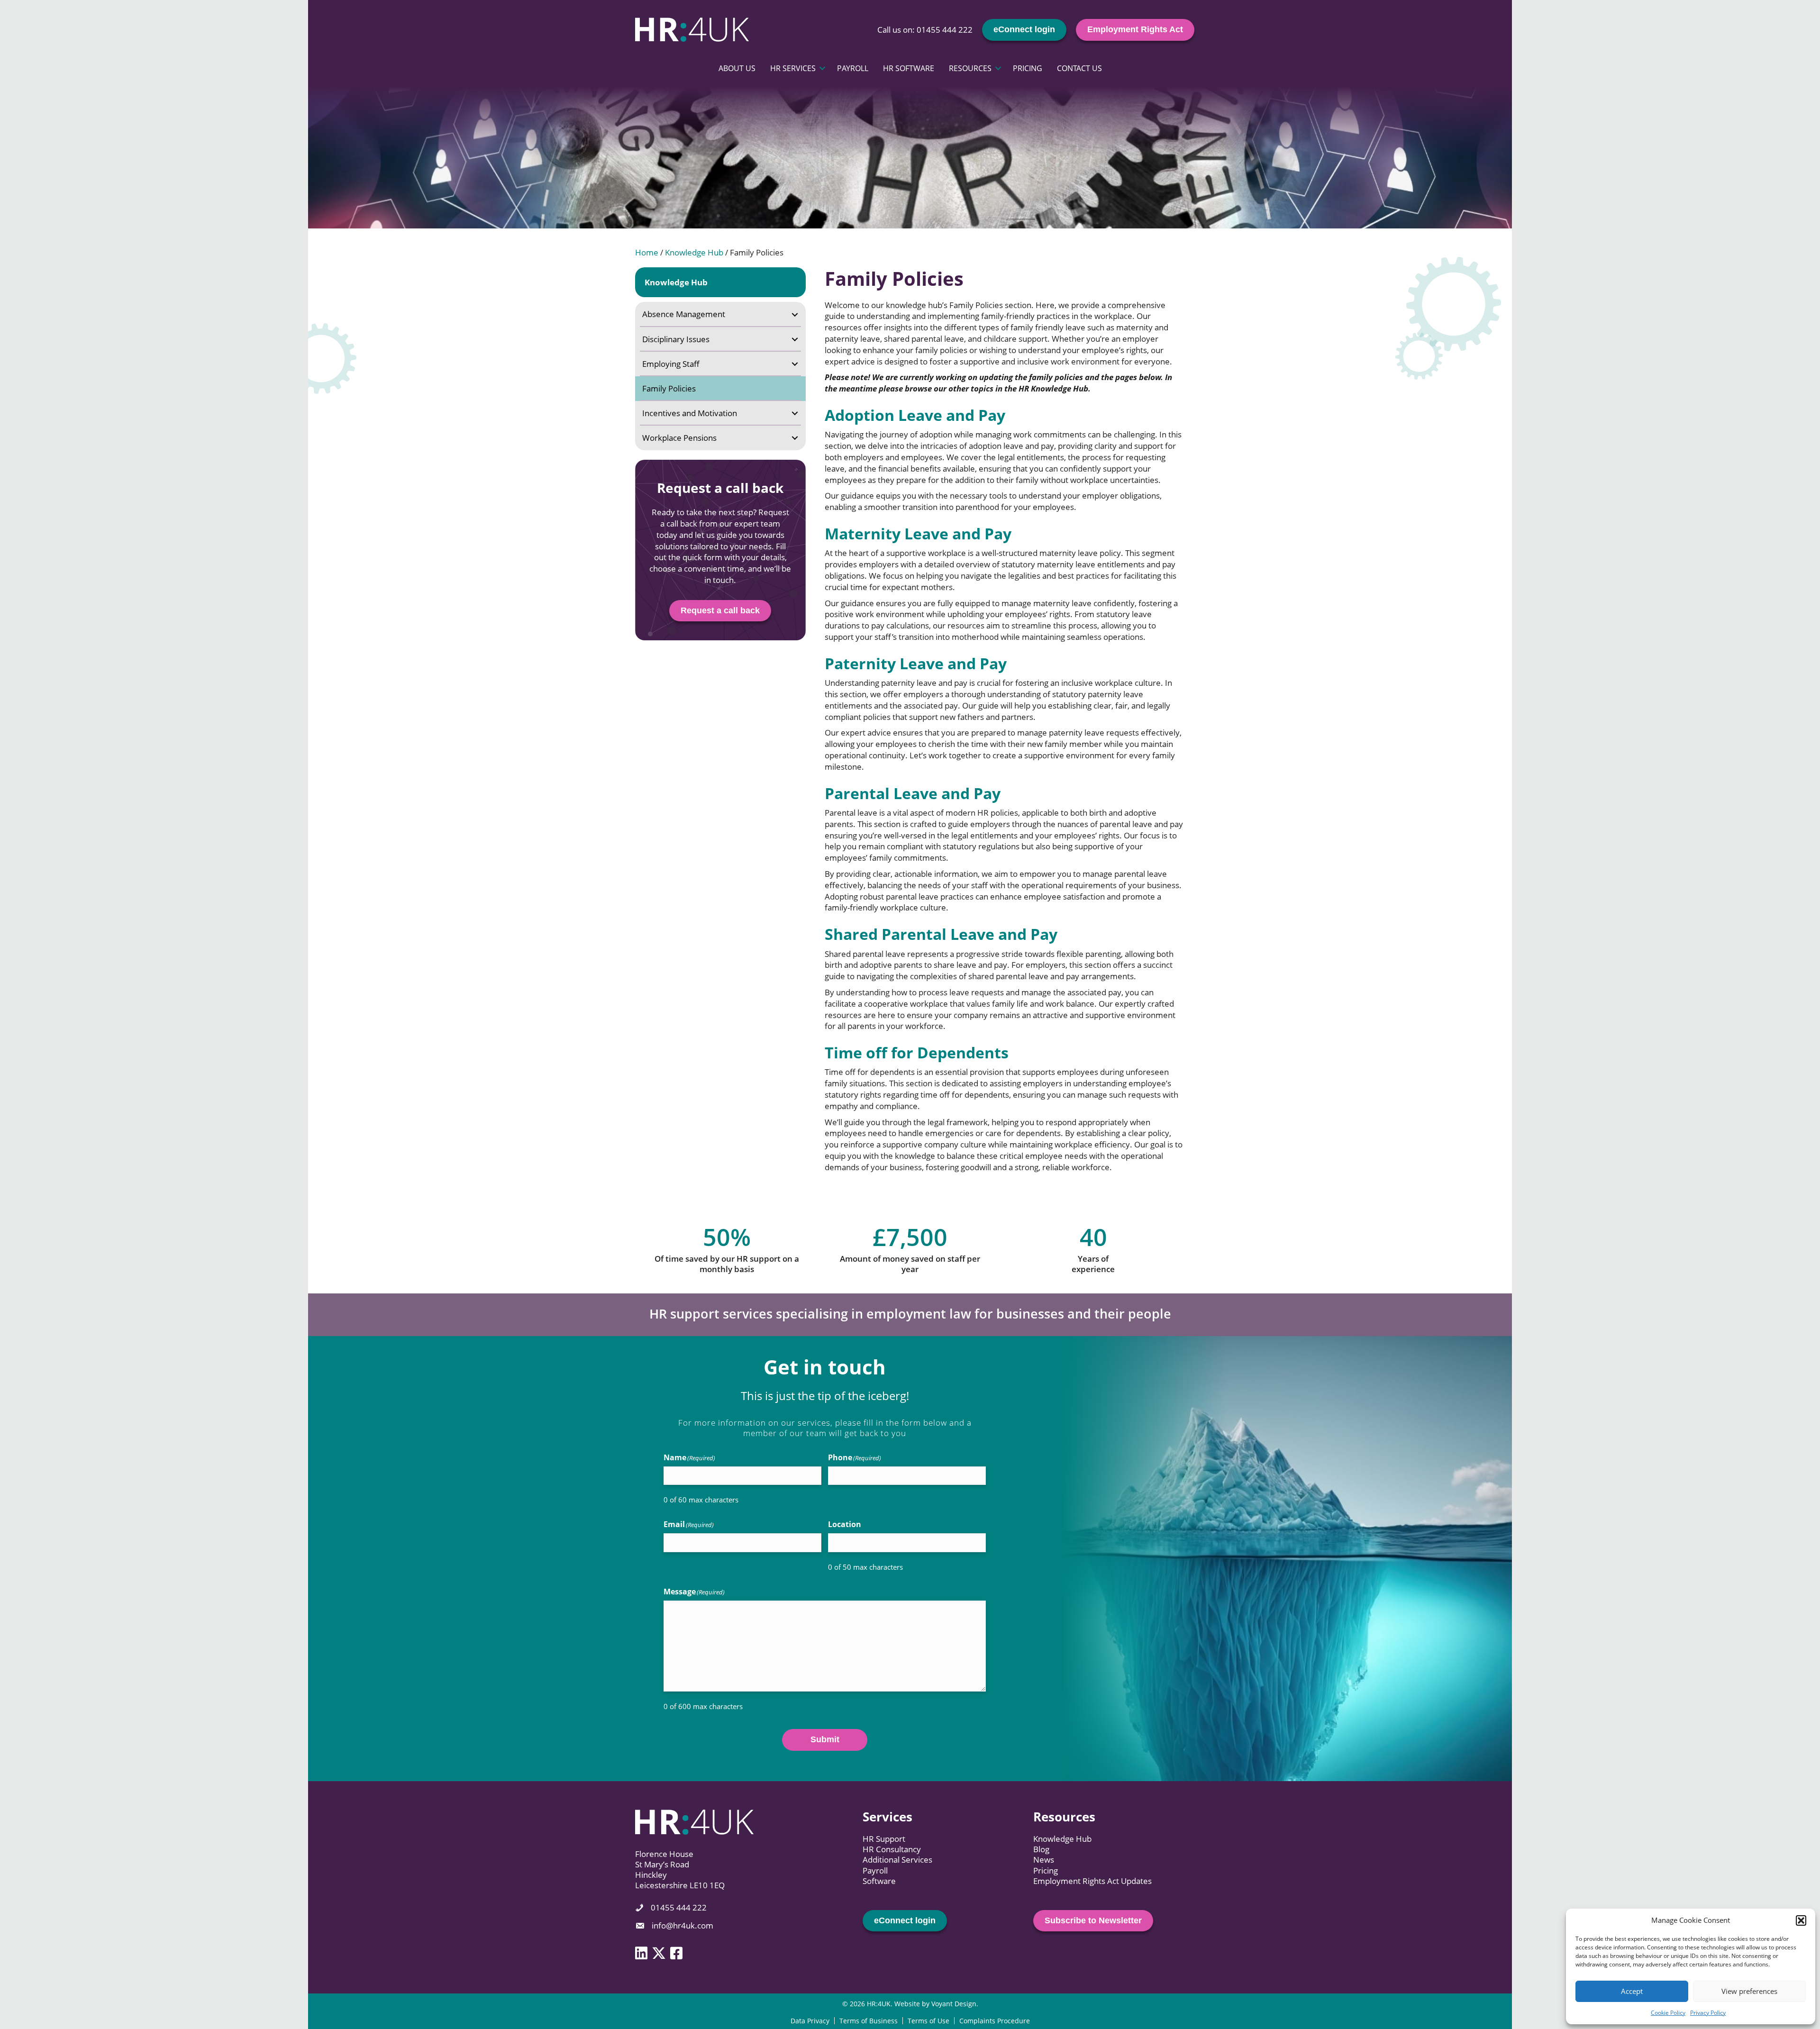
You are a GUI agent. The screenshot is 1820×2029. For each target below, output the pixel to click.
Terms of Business (869, 2021)
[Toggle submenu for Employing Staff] (795, 364)
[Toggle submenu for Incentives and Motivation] (795, 413)
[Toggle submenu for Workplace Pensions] (795, 438)
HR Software (909, 68)
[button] (1801, 1920)
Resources (970, 68)
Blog (1041, 1849)
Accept (1632, 1991)
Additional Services (897, 1860)
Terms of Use (928, 2021)
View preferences (1749, 1991)
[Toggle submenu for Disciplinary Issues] (795, 339)
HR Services (793, 68)
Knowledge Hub (694, 252)
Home (647, 252)
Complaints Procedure (995, 2021)
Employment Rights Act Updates (1092, 1881)
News (1044, 1860)
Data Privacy (810, 2021)
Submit (825, 1739)
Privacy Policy (1708, 2013)
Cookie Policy (1668, 2013)
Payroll (853, 68)
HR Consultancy (892, 1849)
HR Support (884, 1839)
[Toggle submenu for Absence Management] (795, 314)
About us (737, 68)
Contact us (1079, 68)
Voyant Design (954, 2004)
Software (879, 1881)
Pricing (1028, 68)
